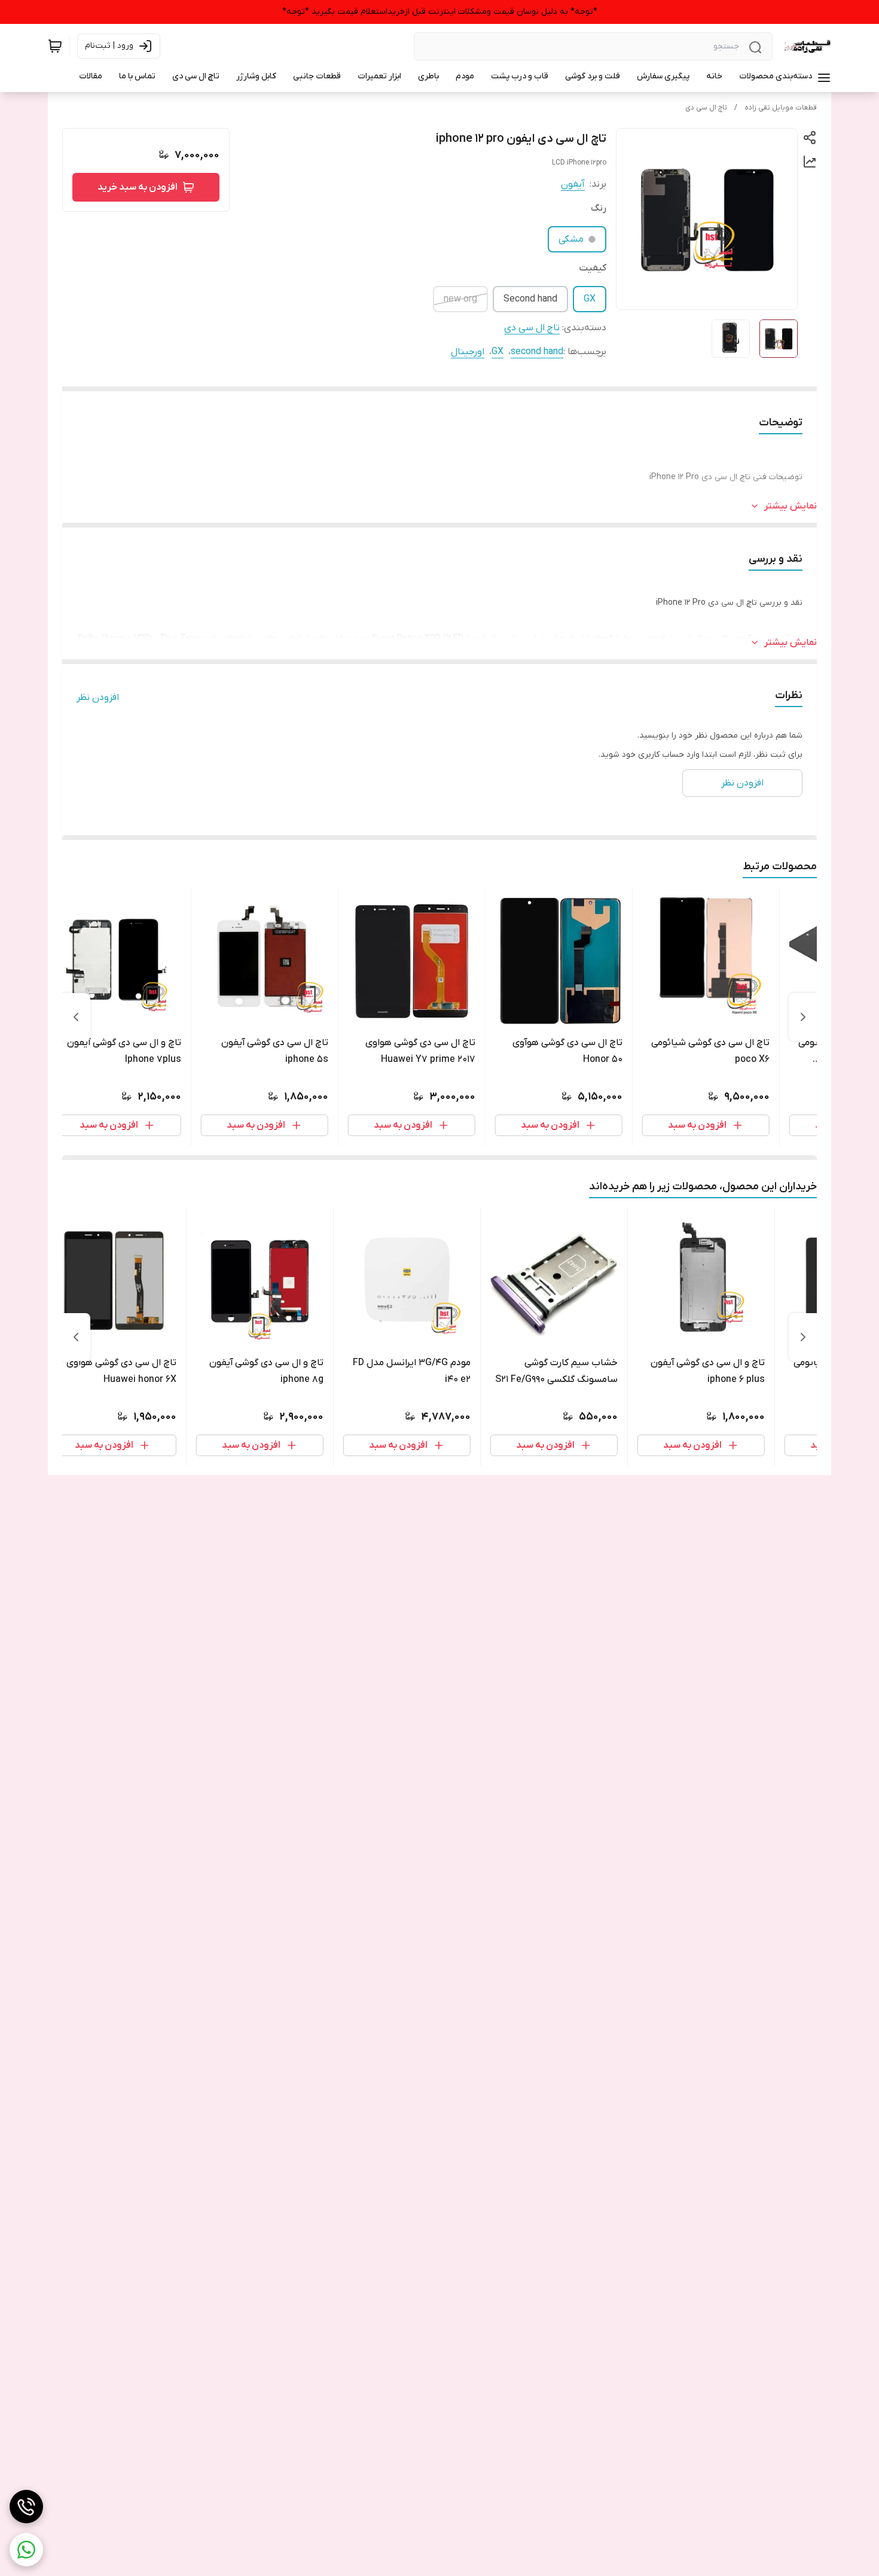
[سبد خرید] (55, 46)
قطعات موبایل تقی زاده (781, 108)
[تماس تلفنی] (26, 2507)
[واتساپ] (26, 2550)
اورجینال (468, 352)
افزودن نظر (98, 698)
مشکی (571, 239)
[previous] (803, 1017)
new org (460, 299)
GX (590, 299)
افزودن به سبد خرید (138, 187)
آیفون (573, 184)
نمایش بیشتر (791, 506)
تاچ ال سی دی (706, 108)
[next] (76, 1017)
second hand (537, 352)
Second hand (530, 299)
